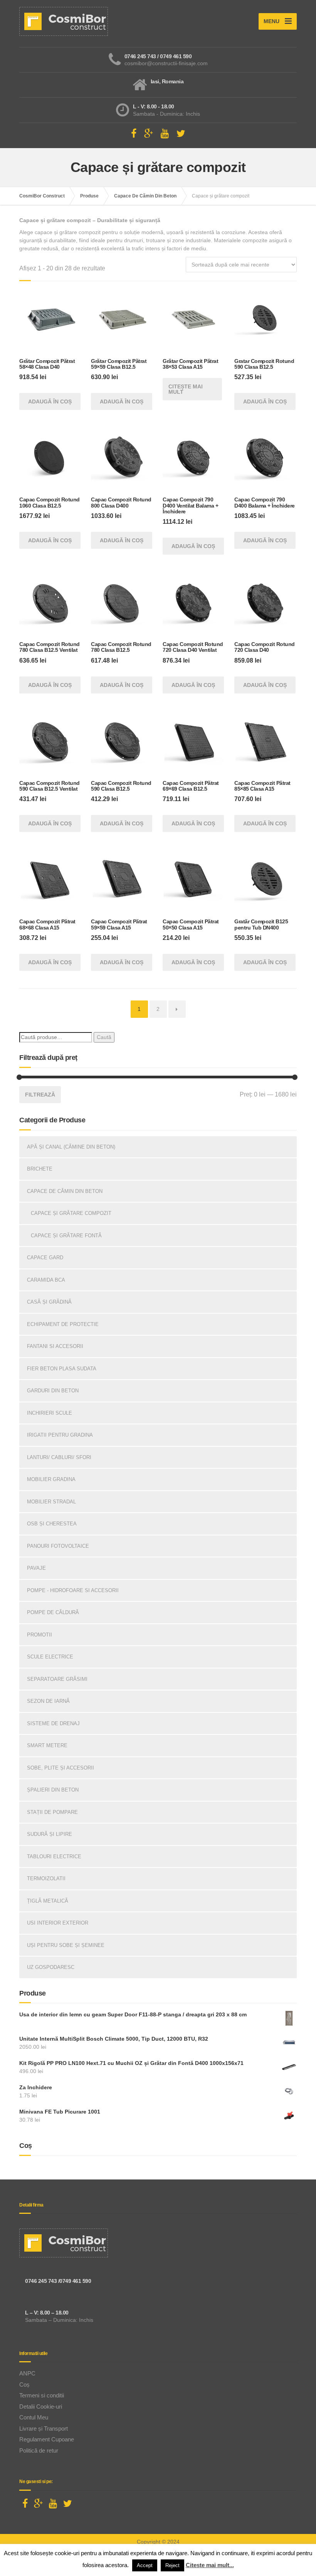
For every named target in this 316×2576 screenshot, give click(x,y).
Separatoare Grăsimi (57, 1679)
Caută (104, 1037)
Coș (24, 2385)
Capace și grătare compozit (71, 1213)
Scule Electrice (50, 1657)
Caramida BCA (46, 1280)
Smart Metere (47, 1745)
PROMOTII (39, 1635)
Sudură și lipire (50, 1834)
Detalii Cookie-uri (41, 2406)
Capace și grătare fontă (66, 1236)
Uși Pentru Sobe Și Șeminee (66, 1945)
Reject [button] (172, 2565)
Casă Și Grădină (49, 1302)
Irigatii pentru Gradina (60, 1435)
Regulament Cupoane (47, 2439)
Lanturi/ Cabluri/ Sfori (59, 1457)
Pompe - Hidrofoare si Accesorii (73, 1590)
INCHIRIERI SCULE (50, 1413)
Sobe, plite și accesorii (61, 1768)
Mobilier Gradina (51, 1479)
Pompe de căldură (53, 1612)
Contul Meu (34, 2417)
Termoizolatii (46, 1878)
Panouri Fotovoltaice (58, 1546)
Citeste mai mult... (210, 2565)
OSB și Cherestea (52, 1524)
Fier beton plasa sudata (62, 1369)
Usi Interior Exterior (58, 1923)
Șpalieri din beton (53, 1790)
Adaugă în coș (50, 401)
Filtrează (40, 1095)
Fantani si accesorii (55, 1346)
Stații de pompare (52, 1812)
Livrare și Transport (44, 2428)
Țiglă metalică (48, 1901)
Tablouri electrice (54, 1857)
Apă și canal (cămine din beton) (71, 1147)
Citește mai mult (186, 389)
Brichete (40, 1169)
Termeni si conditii (42, 2395)
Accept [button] (145, 2565)
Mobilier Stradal (51, 1502)
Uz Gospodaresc (51, 1967)
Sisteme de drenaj (53, 1723)
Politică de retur (39, 2450)
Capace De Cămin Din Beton (65, 1191)
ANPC (27, 2373)
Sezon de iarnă (48, 1701)
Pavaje (36, 1568)
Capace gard (45, 1258)
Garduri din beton (53, 1391)
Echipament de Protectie (63, 1324)
